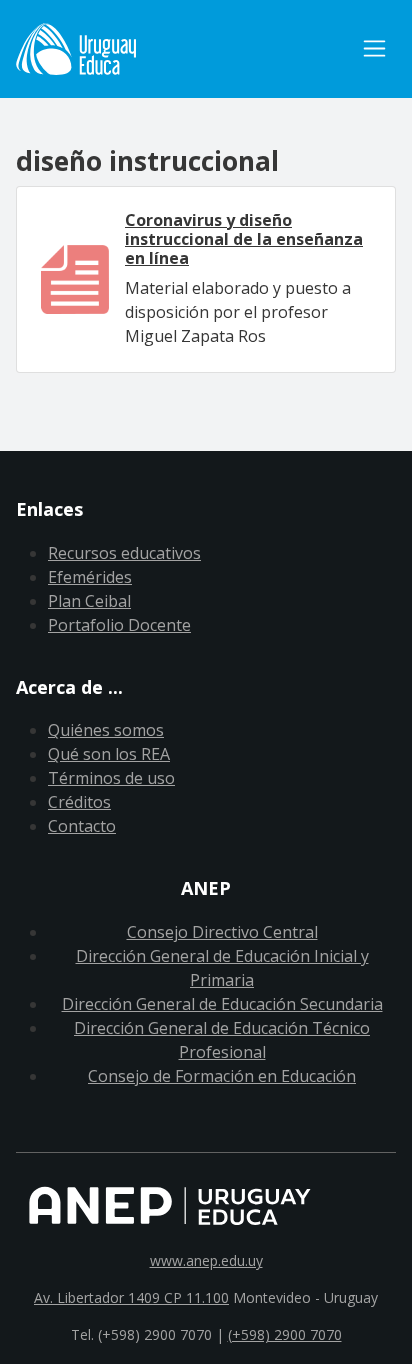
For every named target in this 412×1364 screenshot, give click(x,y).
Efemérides (90, 577)
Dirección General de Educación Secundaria (222, 1004)
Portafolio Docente (119, 625)
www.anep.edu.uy (206, 1260)
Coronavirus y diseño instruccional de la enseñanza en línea (244, 239)
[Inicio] (184, 49)
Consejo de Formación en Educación (222, 1076)
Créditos (79, 802)
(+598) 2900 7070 (285, 1334)
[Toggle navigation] (374, 48)
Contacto (82, 826)
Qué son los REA (109, 754)
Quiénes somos (106, 730)
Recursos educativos (124, 553)
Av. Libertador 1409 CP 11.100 (131, 1297)
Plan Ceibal (89, 601)
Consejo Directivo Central (222, 932)
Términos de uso (111, 778)
